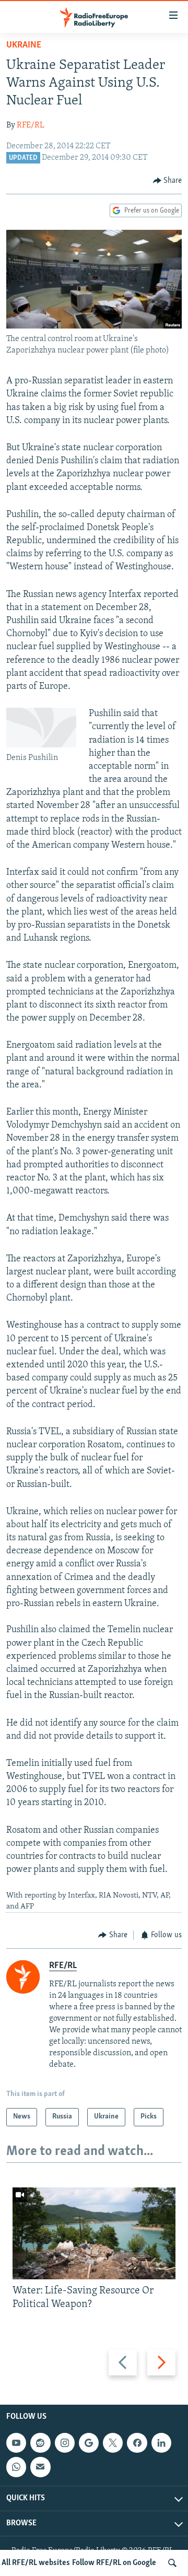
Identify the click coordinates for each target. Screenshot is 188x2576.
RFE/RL (31, 125)
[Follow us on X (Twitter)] (113, 2443)
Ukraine (24, 45)
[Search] (172, 2563)
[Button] (168, 181)
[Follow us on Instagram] (65, 2443)
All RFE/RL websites (36, 2563)
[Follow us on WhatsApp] (16, 2467)
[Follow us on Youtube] (16, 2443)
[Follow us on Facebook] (137, 2443)
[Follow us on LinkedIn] (161, 2443)
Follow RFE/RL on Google (114, 2563)
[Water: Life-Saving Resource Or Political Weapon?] (94, 2233)
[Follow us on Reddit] (40, 2443)
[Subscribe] (40, 2467)
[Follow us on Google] (89, 2443)
